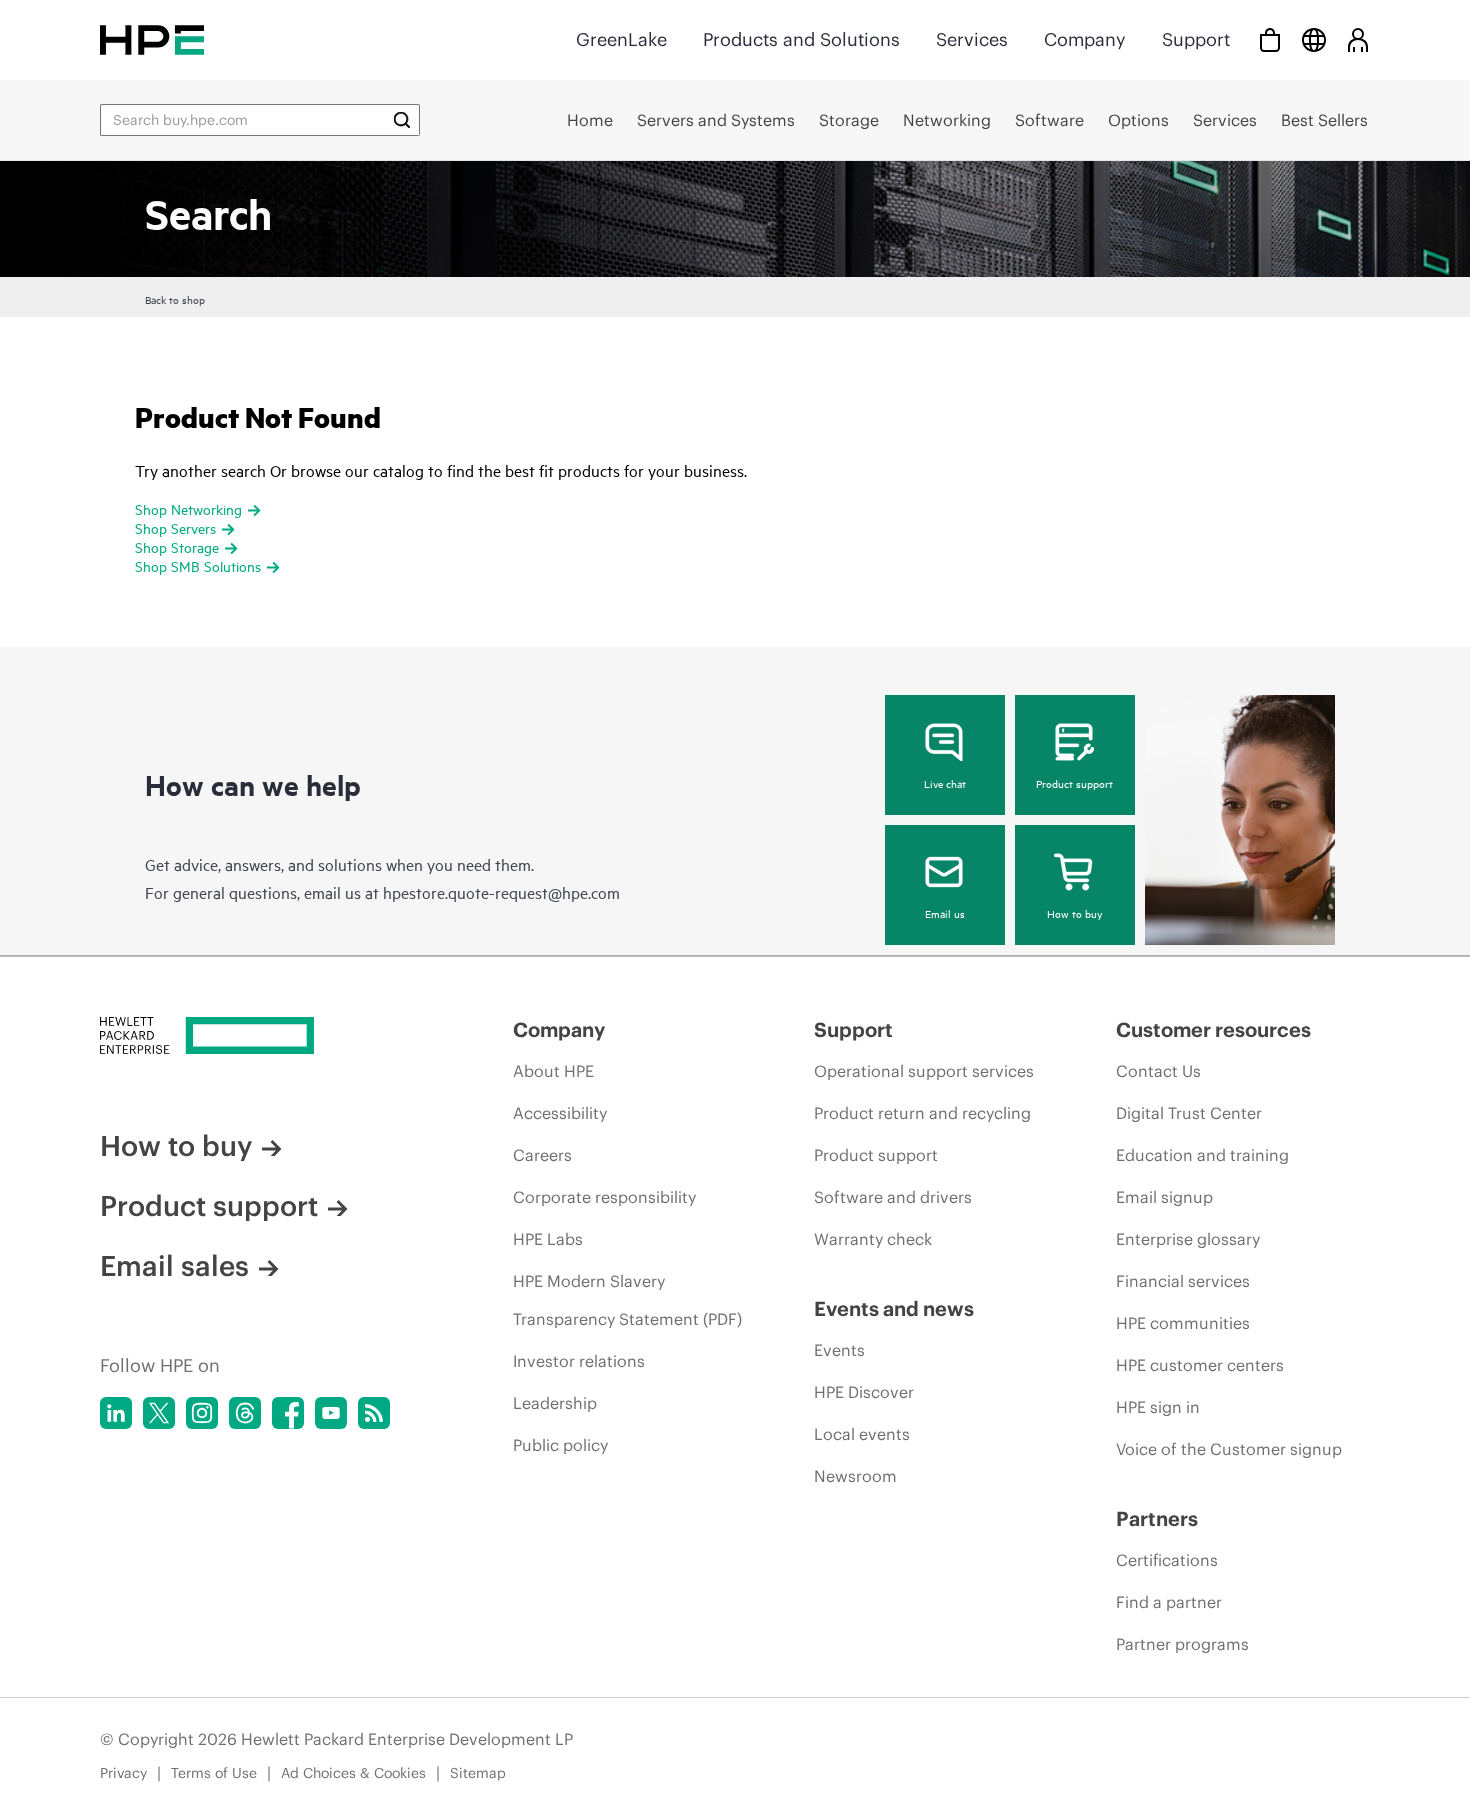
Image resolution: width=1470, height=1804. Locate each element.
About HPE (553, 1071)
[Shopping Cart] (1270, 39)
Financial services (1183, 1281)
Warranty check (873, 1239)
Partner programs (1182, 1644)
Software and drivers (893, 1197)
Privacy (123, 1773)
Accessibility (560, 1113)
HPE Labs (548, 1239)
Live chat (945, 783)
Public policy (560, 1445)
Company (1085, 39)
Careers (542, 1155)
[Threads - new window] (245, 1413)
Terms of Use (214, 1773)
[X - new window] (159, 1413)
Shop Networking (188, 508)
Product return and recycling (922, 1113)
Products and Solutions (801, 39)
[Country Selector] (1314, 39)
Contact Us (1158, 1071)
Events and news (894, 1308)
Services (972, 39)
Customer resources (1213, 1029)
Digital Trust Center (1189, 1113)
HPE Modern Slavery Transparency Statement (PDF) (627, 1300)
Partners (1157, 1518)
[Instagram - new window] (202, 1413)
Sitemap (478, 1773)
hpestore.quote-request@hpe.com (501, 892)
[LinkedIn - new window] (116, 1413)
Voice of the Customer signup (1229, 1449)
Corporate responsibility (604, 1197)
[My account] (1358, 39)
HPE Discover (864, 1392)
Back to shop (175, 299)
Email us (945, 913)
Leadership (555, 1403)
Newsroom (855, 1476)
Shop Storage (177, 546)
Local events (862, 1434)
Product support (1074, 783)
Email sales (174, 1266)
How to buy (1074, 913)
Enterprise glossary (1188, 1239)
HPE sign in (1158, 1407)
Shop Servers (175, 527)
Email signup (1164, 1197)
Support (1196, 39)
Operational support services (924, 1071)
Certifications (1167, 1560)
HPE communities (1183, 1323)
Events (839, 1350)
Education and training (1202, 1155)
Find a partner (1169, 1602)
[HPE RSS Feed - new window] (374, 1413)
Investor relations (579, 1361)
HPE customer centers (1200, 1365)
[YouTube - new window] (331, 1413)
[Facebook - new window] (288, 1413)
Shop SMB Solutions (198, 565)
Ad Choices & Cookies (353, 1773)
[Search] (402, 120)
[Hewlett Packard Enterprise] (152, 39)
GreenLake (621, 39)
